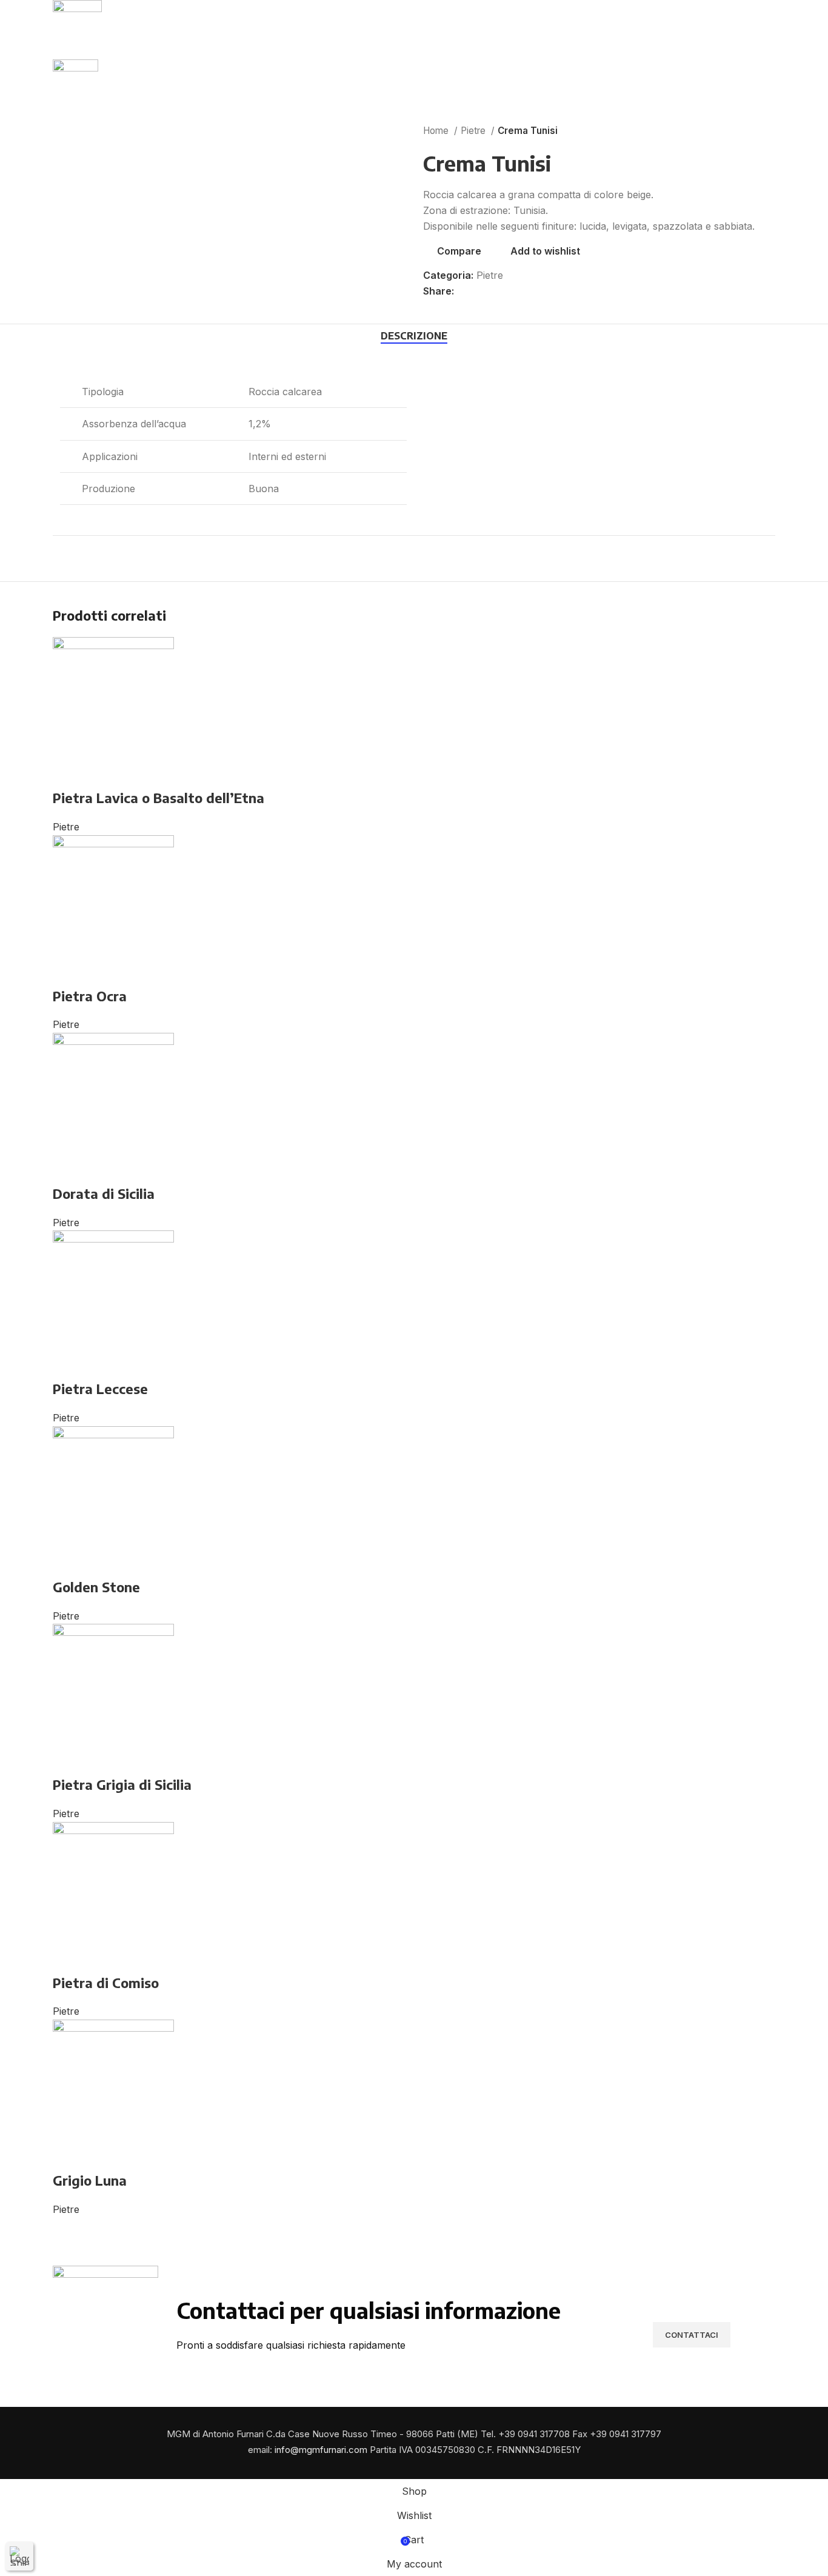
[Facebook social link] (464, 292)
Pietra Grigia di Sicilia (122, 1784)
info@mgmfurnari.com (321, 2450)
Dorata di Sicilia (104, 1193)
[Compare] (68, 773)
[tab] (414, 336)
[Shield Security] (19, 2556)
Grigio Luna (90, 2180)
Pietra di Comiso (106, 1983)
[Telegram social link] (520, 292)
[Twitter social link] (478, 292)
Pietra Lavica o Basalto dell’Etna (159, 798)
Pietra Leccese (100, 1389)
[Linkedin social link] (506, 292)
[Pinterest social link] (492, 292)
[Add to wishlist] (101, 773)
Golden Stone (96, 1587)
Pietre (474, 131)
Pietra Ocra (90, 996)
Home (437, 131)
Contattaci (692, 2335)
